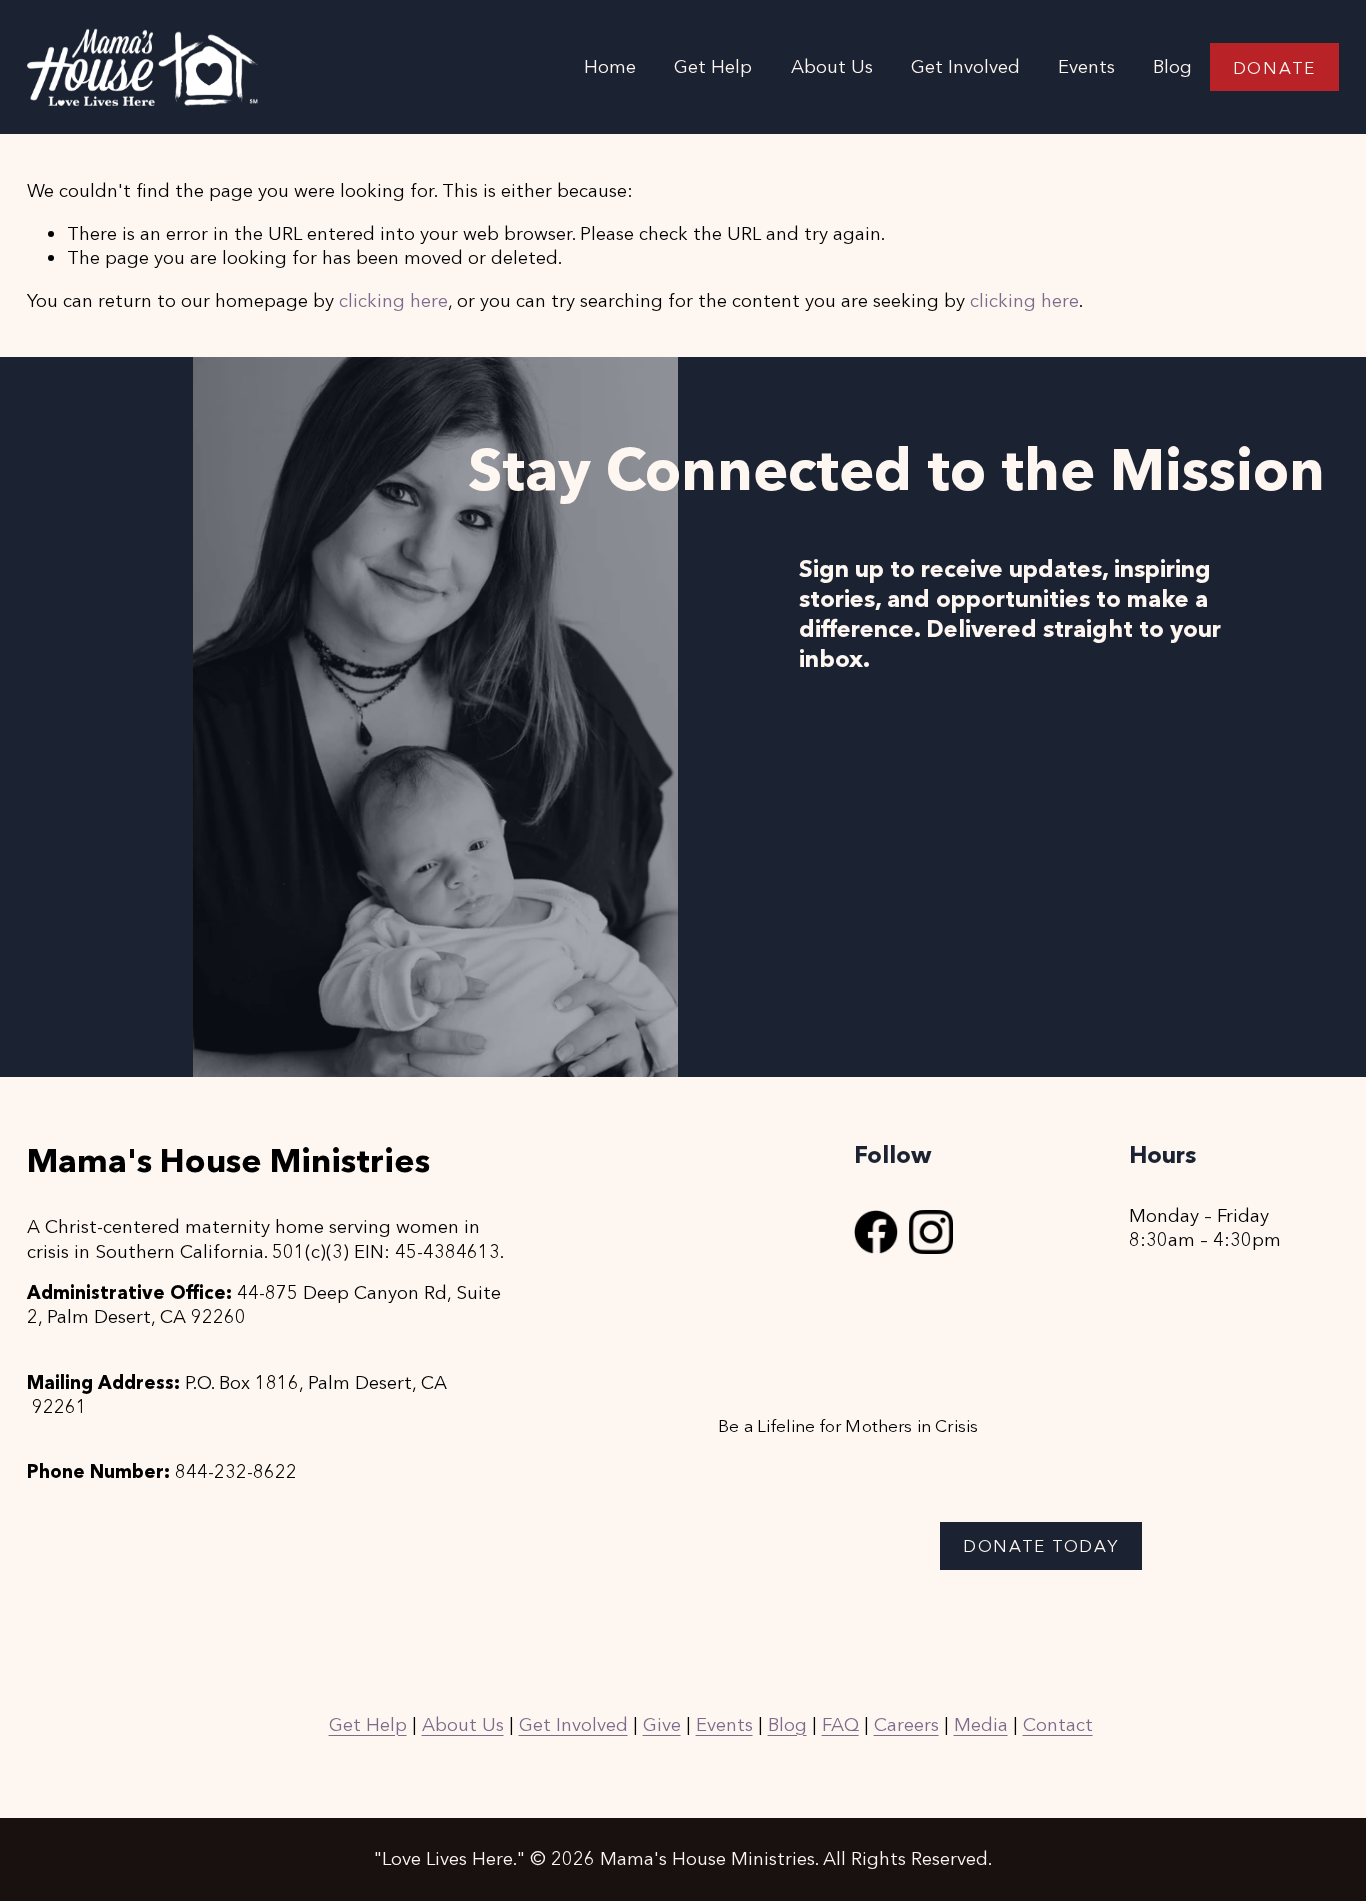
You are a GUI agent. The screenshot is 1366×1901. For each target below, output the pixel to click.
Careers (906, 1724)
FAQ (840, 1724)
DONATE (1274, 67)
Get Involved (573, 1724)
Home (610, 66)
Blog (1172, 66)
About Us (463, 1724)
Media (981, 1724)
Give (662, 1724)
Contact (1058, 1724)
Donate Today (1041, 1545)
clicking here (393, 300)
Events (1086, 66)
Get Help (713, 66)
